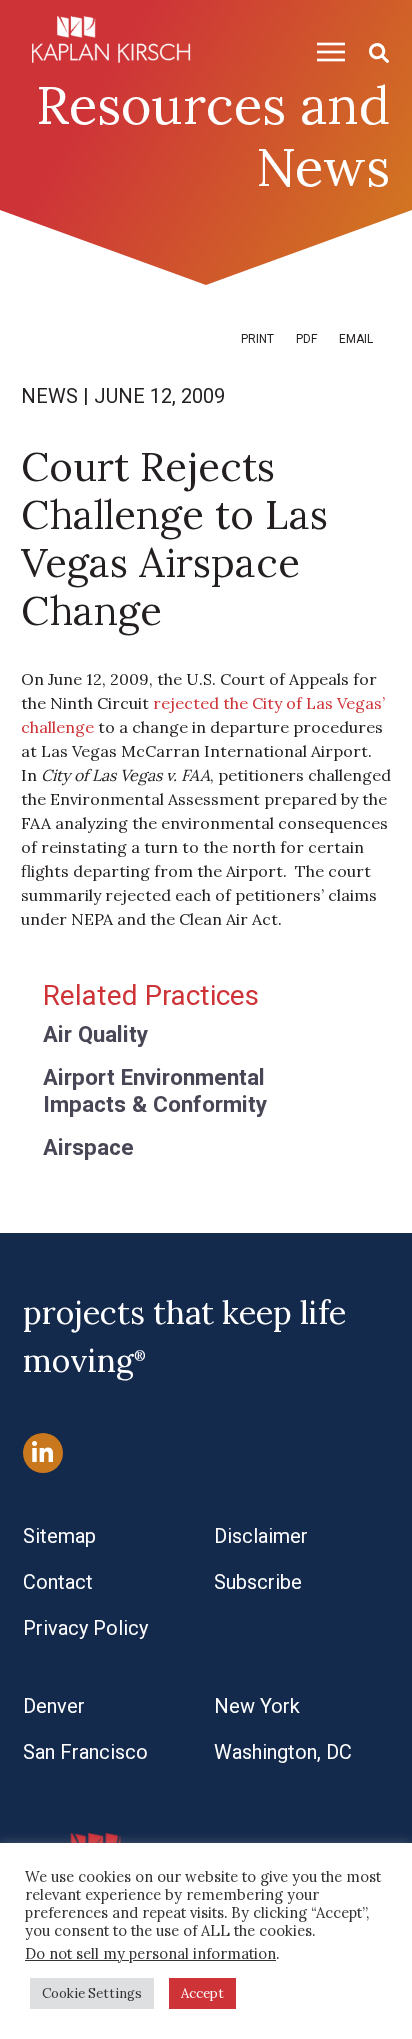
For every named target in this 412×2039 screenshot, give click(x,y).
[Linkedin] (43, 1452)
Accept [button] (202, 1993)
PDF (306, 339)
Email (356, 339)
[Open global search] (371, 51)
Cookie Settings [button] (92, 1993)
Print (257, 339)
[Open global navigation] (323, 51)
